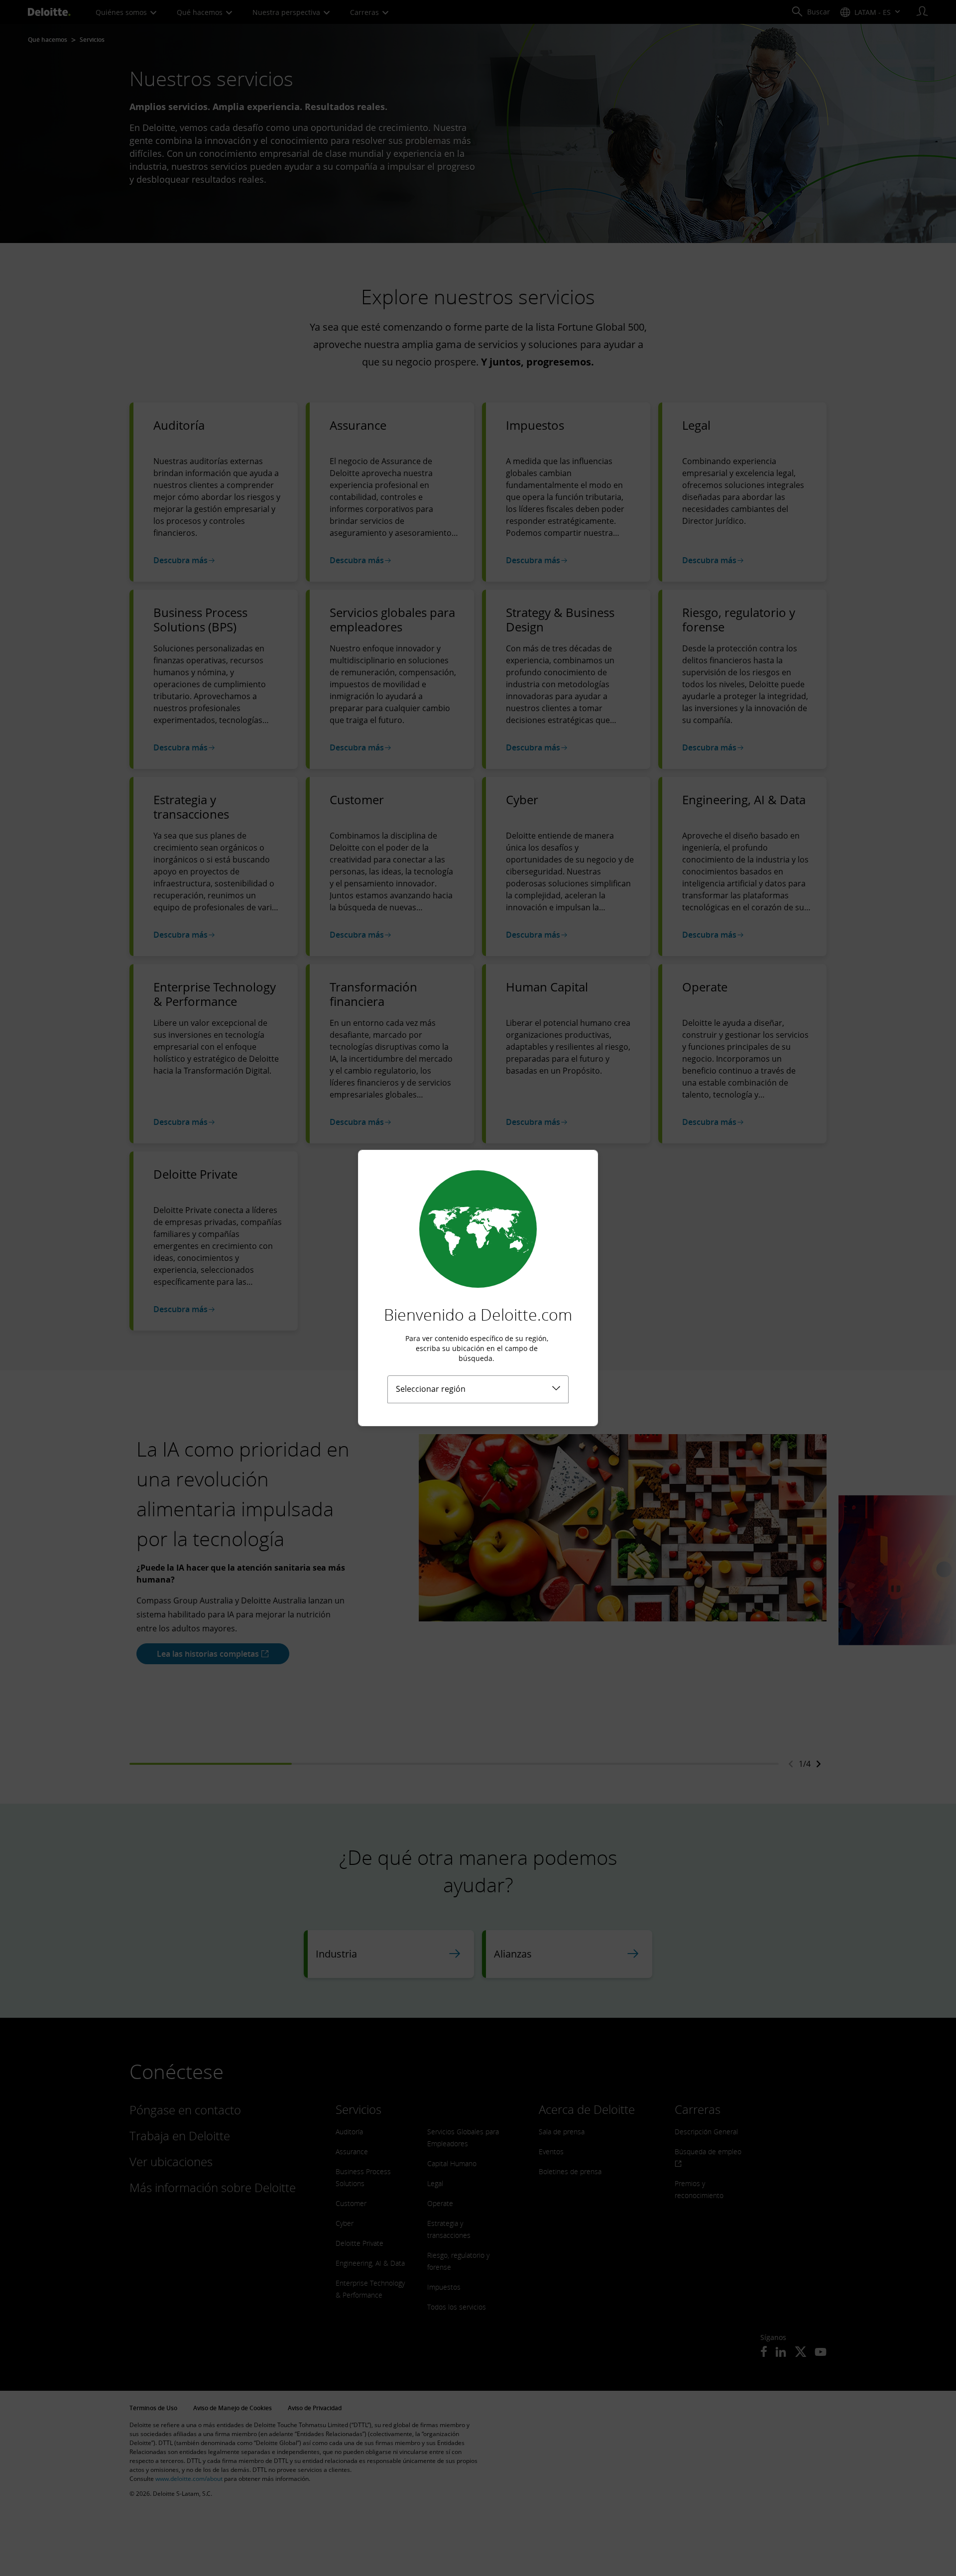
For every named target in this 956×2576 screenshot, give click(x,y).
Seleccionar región (431, 1389)
